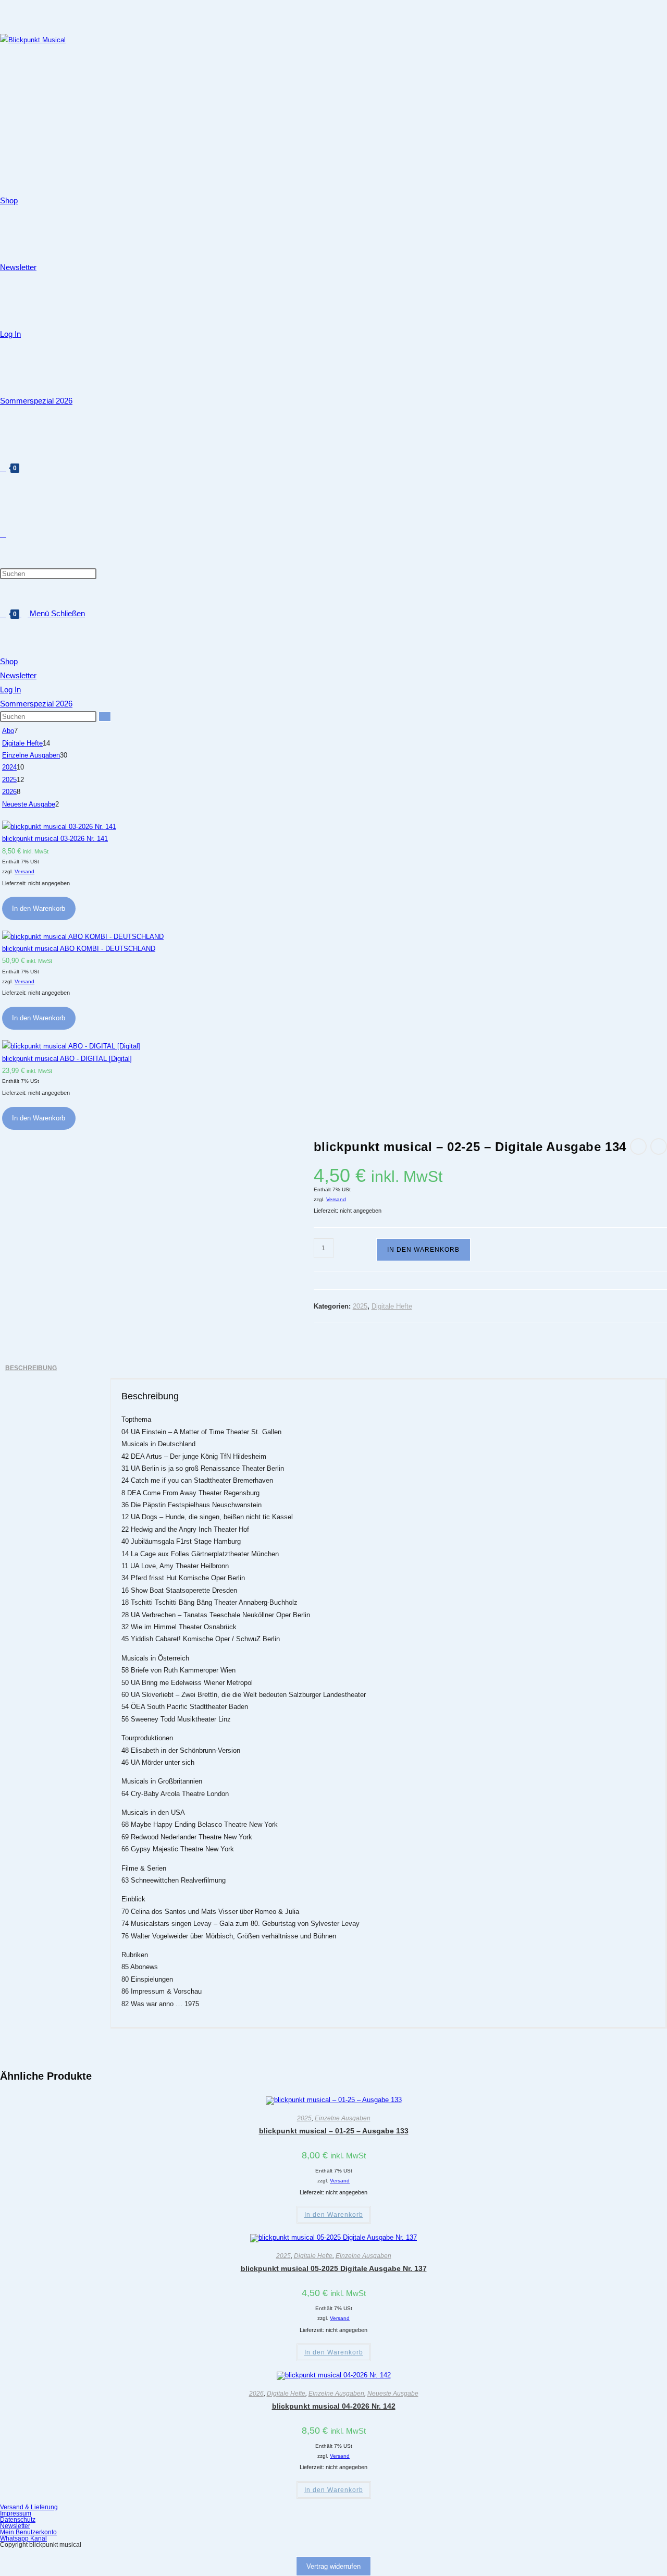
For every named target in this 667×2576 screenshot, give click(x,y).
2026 (256, 2394)
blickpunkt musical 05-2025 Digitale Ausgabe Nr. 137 (334, 2268)
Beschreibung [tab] (31, 1368)
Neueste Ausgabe (393, 2394)
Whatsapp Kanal (23, 2538)
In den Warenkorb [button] (334, 2215)
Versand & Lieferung (29, 2507)
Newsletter (18, 675)
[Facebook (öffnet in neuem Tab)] (3, 13)
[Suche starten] (105, 717)
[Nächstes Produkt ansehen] (659, 1146)
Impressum (16, 2513)
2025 (360, 1306)
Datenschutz (18, 2520)
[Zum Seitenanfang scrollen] (3, 2554)
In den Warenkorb (39, 908)
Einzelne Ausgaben (343, 2118)
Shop (9, 661)
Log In (10, 689)
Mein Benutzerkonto (28, 2532)
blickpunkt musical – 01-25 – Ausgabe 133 (334, 2131)
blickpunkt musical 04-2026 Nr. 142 (334, 2406)
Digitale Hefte (392, 1306)
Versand (24, 871)
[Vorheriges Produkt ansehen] (638, 1146)
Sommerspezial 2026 (36, 704)
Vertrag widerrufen (333, 2566)
